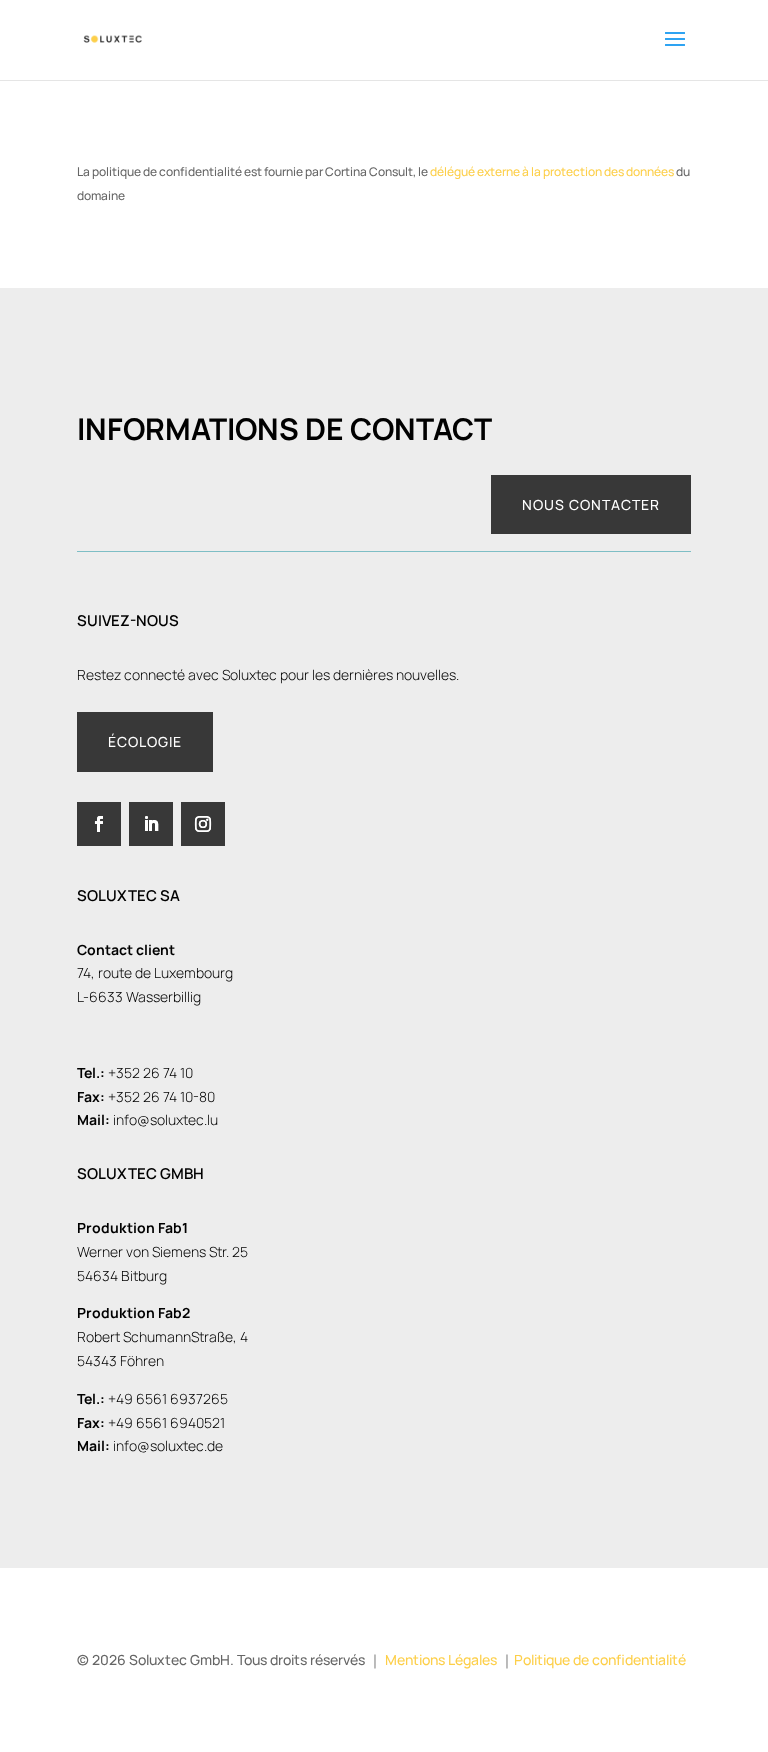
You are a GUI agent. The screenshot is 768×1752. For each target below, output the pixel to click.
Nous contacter (591, 504)
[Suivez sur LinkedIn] (151, 824)
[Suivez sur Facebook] (99, 824)
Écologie (145, 741)
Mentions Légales (441, 1659)
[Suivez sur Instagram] (203, 824)
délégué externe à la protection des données (552, 171)
